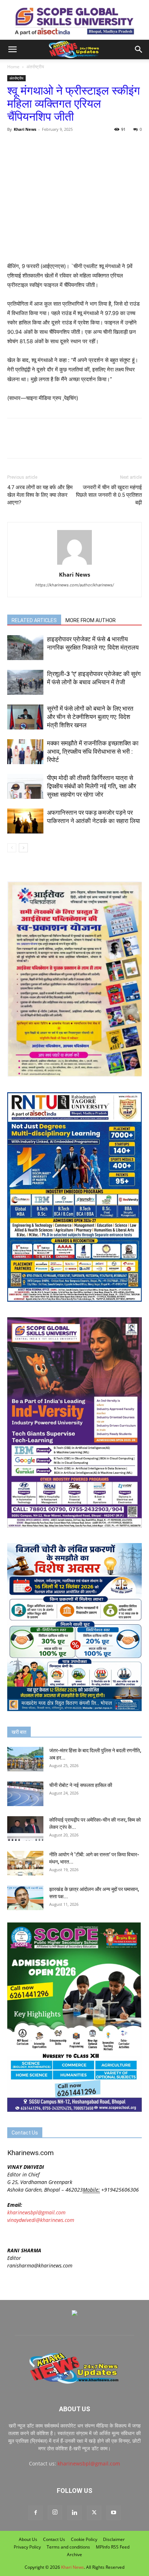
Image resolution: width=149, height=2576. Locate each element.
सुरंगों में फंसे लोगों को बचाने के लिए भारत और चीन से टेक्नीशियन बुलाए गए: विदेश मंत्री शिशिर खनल (90, 717)
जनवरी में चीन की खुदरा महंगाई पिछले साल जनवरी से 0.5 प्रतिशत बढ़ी (109, 495)
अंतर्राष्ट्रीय (35, 67)
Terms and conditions (68, 2547)
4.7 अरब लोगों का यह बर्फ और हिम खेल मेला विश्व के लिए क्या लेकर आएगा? (40, 495)
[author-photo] (74, 565)
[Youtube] (114, 2513)
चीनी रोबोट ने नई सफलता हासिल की (81, 1785)
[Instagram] (55, 2512)
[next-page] (23, 848)
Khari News (25, 129)
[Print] (98, 146)
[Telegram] (64, 146)
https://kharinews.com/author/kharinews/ (75, 585)
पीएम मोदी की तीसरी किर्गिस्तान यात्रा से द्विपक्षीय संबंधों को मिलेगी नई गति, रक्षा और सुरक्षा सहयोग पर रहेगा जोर (91, 786)
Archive (74, 2555)
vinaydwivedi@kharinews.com (41, 2220)
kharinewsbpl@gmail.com (36, 2212)
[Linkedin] (74, 2513)
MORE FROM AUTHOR (91, 620)
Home (13, 67)
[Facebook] (14, 146)
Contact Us (54, 2539)
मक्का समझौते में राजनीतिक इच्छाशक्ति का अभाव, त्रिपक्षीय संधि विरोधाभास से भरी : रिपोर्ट (93, 751)
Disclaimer (114, 2539)
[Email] (81, 146)
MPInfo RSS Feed (113, 2547)
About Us (28, 2539)
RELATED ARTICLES (34, 620)
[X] (31, 146)
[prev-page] (12, 848)
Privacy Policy (27, 2547)
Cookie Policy (84, 2539)
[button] (12, 49)
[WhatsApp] (48, 146)
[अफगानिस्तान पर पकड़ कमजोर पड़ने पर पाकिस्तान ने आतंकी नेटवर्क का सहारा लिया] (25, 821)
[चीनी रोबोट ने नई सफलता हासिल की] (25, 1794)
